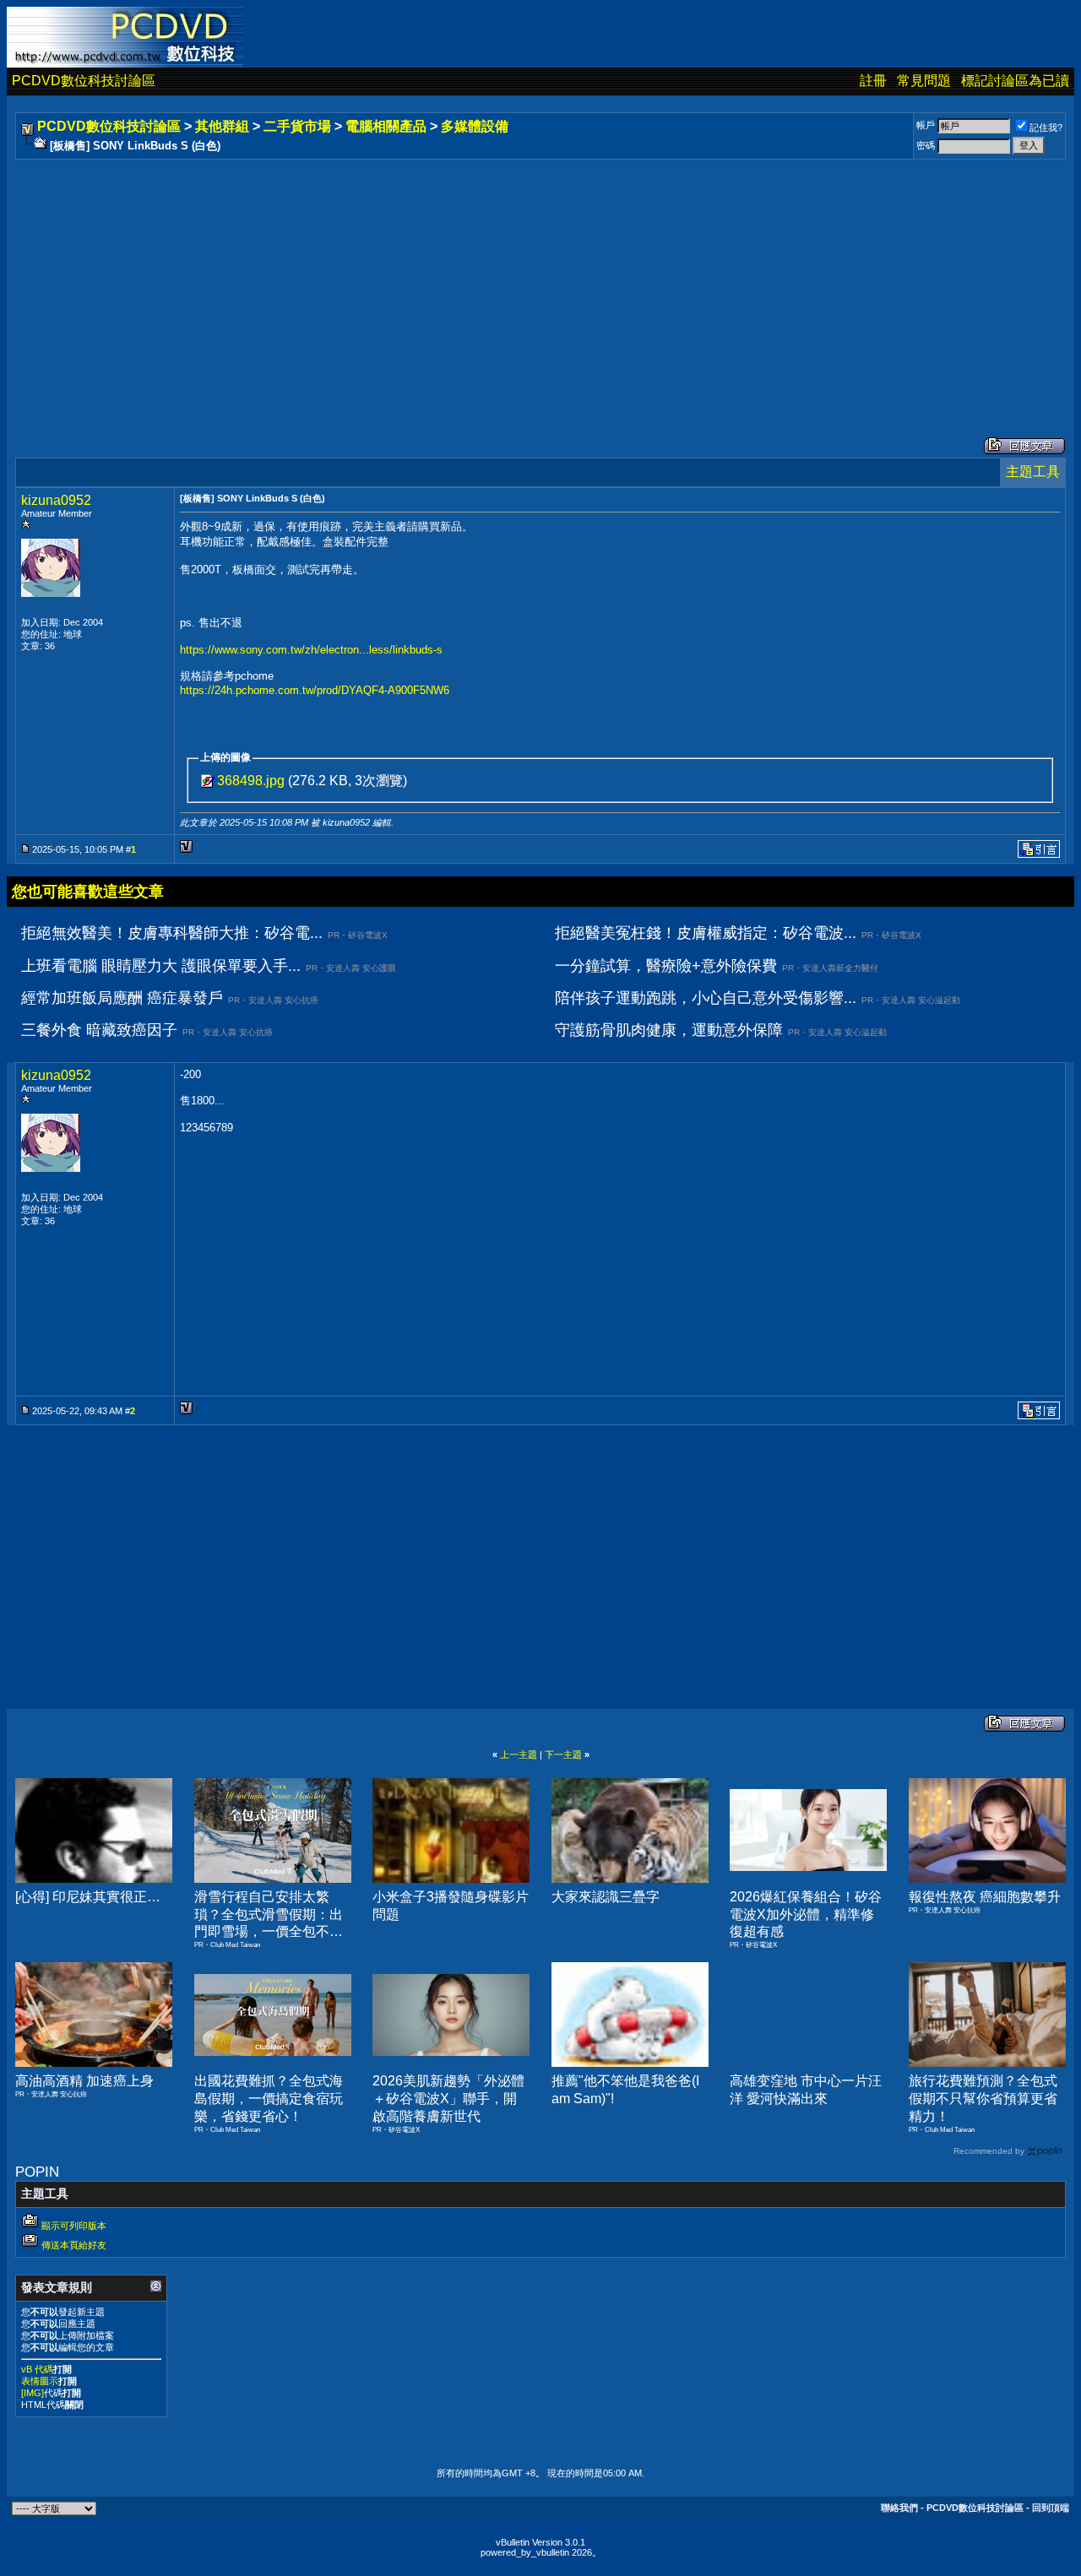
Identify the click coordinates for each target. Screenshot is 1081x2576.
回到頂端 (1051, 2508)
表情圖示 (40, 2381)
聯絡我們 (899, 2508)
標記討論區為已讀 (1015, 81)
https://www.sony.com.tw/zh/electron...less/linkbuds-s (311, 650)
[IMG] (33, 2393)
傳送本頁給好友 (74, 2245)
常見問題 (924, 81)
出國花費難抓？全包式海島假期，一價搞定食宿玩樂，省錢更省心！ (269, 2099)
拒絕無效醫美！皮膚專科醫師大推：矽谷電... (172, 933)
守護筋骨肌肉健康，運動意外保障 (669, 1030)
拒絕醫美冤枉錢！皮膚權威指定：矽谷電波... (706, 933)
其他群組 (222, 126)
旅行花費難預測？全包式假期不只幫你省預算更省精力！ (983, 2099)
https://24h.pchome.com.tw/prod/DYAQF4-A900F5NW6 (315, 690)
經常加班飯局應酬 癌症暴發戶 (122, 998)
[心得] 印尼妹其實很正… (88, 1897)
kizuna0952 (56, 500)
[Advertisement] (525, 281)
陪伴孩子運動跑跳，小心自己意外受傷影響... (706, 998)
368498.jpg (251, 781)
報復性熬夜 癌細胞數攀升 (985, 1897)
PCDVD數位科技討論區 (84, 81)
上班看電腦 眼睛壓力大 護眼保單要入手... (161, 966)
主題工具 (1033, 472)
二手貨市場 (297, 126)
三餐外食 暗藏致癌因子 (99, 1030)
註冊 (873, 81)
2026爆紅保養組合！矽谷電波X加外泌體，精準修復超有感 (806, 1914)
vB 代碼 (37, 2369)
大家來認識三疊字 (606, 1897)
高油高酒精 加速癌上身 (84, 2081)
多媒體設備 (475, 126)
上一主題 (519, 1754)
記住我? (1046, 127)
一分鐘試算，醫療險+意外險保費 (666, 966)
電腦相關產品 (386, 126)
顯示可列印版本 (74, 2226)
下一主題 (563, 1754)
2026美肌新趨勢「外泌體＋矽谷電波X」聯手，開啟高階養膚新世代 (448, 2099)
